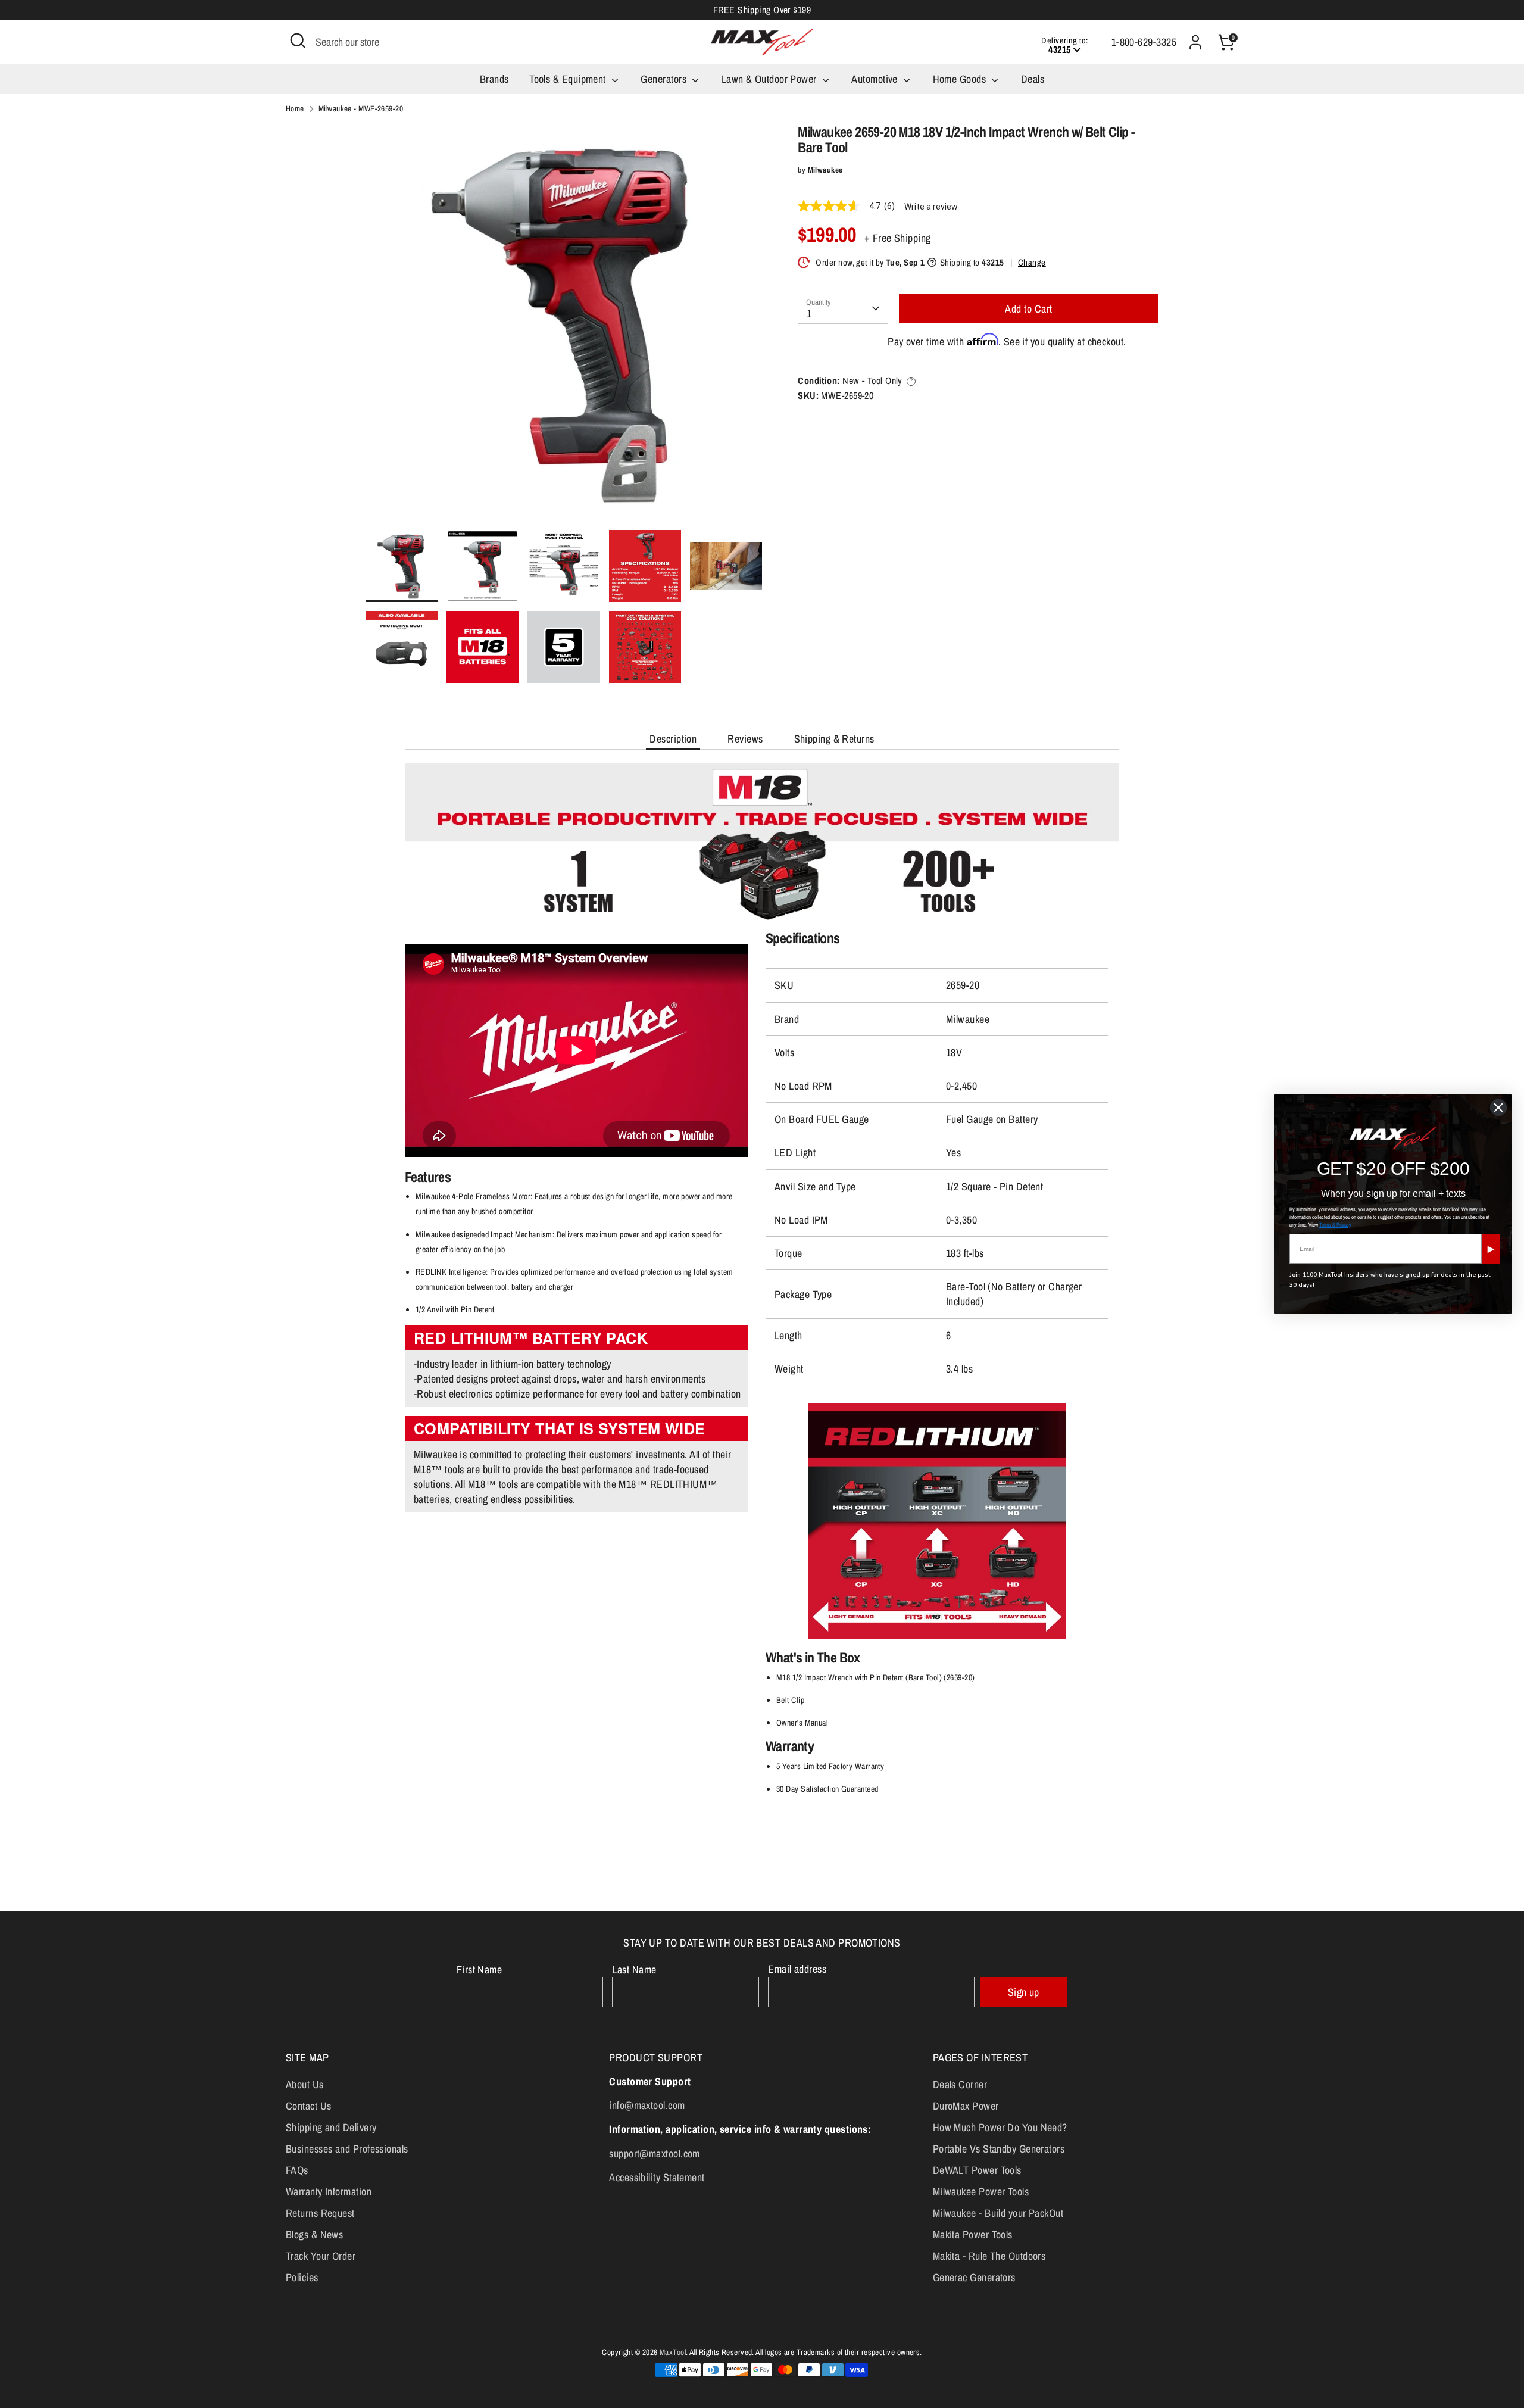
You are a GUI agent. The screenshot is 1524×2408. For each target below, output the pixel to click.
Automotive (876, 79)
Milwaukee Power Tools (981, 2192)
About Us (305, 2084)
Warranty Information (329, 2192)
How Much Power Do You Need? (1000, 2127)
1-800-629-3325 (1144, 42)
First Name (480, 1969)
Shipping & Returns (834, 739)
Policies (302, 2277)
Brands (494, 79)
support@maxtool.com (655, 2153)
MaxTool (673, 2352)
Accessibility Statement (657, 2177)
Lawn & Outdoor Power (770, 79)
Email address (797, 1969)
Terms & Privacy (1335, 1225)
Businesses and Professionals (347, 2149)
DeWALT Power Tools (977, 2170)
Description (673, 739)
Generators (665, 79)
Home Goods (961, 79)
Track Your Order (321, 2256)
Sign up (1024, 1992)
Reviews (745, 739)
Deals (1033, 79)
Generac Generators (974, 2277)
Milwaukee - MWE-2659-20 (361, 108)
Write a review (931, 207)
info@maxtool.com (647, 2105)
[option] (564, 327)
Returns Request (320, 2213)
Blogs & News (314, 2234)
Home (295, 108)
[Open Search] (298, 40)
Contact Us (309, 2106)
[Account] (1195, 42)
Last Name (634, 1969)
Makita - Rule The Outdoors (989, 2256)
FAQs (297, 2170)
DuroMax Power (966, 2106)
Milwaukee (825, 170)
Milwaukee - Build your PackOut (998, 2213)
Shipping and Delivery (331, 2127)
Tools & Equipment (569, 79)
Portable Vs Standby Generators (999, 2149)
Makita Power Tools (973, 2234)
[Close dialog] (1498, 1108)
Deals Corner (960, 2084)
